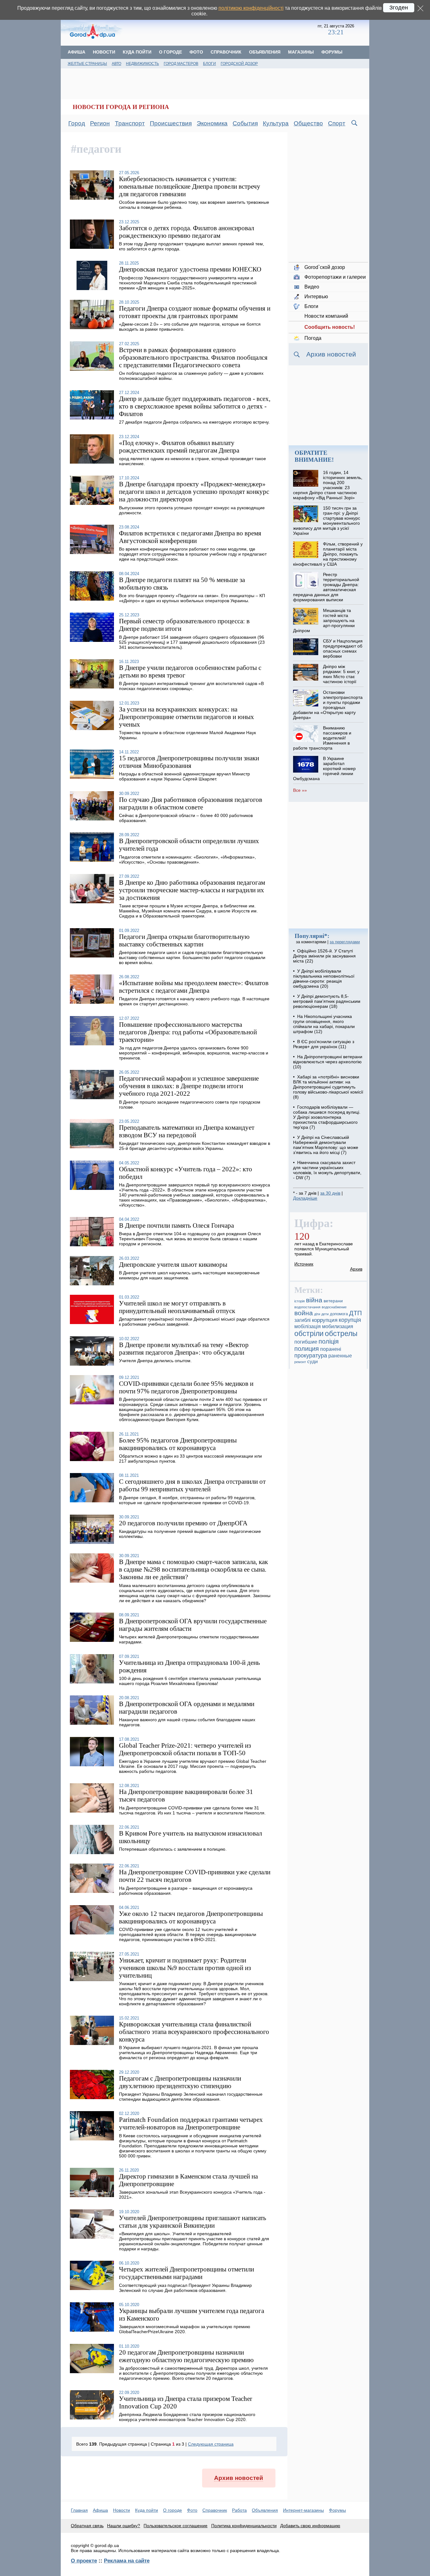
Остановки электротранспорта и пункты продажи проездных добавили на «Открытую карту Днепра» (328, 705)
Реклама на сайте (127, 2561)
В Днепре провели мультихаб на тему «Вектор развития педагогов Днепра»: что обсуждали (184, 1348)
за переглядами (345, 942)
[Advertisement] (221, 30)
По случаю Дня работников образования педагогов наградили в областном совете (191, 803)
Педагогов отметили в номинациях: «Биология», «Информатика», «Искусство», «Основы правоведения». (187, 860)
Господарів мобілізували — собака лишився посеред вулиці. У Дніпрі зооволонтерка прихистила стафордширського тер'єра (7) (327, 1117)
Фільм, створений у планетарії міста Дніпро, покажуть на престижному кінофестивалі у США (328, 554)
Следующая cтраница (211, 2444)
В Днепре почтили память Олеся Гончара (176, 1225)
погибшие (306, 1342)
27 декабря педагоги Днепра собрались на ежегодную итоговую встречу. (194, 422)
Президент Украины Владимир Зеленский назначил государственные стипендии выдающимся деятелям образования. (191, 2097)
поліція (329, 1341)
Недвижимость (142, 64)
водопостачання (307, 1307)
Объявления (265, 52)
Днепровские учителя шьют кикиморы (173, 1264)
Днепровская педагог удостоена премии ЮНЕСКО (190, 269)
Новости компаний (326, 316)
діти (317, 1314)
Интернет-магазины (303, 2510)
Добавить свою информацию (310, 2526)
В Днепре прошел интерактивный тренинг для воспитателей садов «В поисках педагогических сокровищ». (191, 686)
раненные (340, 1356)
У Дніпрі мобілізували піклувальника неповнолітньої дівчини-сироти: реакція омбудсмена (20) (324, 979)
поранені (331, 1349)
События (245, 123)
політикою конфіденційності (251, 8)
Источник (304, 1264)
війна (314, 1300)
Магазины (301, 52)
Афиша (76, 52)
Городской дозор (239, 64)
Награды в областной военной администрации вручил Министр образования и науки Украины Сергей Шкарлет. (184, 776)
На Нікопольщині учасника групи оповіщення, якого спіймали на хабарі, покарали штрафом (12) (324, 1024)
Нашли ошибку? (124, 2526)
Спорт (337, 123)
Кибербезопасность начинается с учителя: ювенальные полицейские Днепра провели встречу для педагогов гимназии (190, 186)
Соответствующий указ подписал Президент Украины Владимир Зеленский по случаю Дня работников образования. (185, 2288)
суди (312, 1362)
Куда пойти (137, 52)
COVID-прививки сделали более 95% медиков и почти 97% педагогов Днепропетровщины (186, 1387)
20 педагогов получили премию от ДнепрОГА (183, 1523)
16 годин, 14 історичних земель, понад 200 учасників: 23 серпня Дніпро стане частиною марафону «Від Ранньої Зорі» (328, 485)
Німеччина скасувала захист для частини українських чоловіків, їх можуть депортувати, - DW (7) (327, 1170)
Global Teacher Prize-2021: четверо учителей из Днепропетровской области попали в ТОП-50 (185, 1749)
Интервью (316, 297)
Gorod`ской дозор (325, 267)
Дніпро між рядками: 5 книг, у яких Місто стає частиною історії (341, 674)
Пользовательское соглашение (175, 2526)
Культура (276, 123)
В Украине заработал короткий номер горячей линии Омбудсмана (324, 768)
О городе (170, 52)
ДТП (355, 1313)
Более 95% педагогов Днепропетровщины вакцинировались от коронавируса (178, 1444)
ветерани (333, 1301)
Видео (312, 287)
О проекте (84, 2561)
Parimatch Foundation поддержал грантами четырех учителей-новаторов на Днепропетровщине (191, 2123)
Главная (79, 2510)
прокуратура (311, 1356)
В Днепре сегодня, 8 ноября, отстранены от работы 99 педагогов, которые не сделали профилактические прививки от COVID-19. (187, 1500)
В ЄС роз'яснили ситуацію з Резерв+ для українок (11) (324, 1044)
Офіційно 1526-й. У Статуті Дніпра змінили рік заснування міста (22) (324, 956)
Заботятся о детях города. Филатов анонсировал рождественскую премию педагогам (187, 232)
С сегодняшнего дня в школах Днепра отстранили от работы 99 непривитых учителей (192, 1485)
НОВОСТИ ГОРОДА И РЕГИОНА (121, 107)
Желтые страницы (87, 64)
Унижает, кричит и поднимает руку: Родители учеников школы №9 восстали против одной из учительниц (185, 1968)
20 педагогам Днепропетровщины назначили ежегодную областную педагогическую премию (186, 2356)
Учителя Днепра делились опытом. (155, 1361)
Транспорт (130, 123)
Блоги (209, 64)
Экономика (212, 123)
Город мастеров (181, 64)
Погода (313, 338)
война (304, 1313)
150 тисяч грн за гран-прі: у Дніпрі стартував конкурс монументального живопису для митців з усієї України (326, 521)
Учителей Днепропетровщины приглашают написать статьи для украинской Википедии (193, 2222)
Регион (100, 123)
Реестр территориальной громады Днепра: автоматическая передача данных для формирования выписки (326, 587)
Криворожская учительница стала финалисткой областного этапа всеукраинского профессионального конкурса (194, 2032)
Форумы (332, 52)
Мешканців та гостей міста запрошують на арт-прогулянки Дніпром (324, 620)
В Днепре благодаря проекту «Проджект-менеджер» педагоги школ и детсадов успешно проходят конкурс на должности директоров (194, 491)
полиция (307, 1349)
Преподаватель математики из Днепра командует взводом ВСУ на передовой (187, 1131)
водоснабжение (334, 1307)
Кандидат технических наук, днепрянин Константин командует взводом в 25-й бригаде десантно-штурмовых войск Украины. (195, 1146)
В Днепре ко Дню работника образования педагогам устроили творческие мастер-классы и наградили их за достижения (192, 890)
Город (77, 123)
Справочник (226, 52)
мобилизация (338, 1326)
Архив (356, 1269)
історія (300, 1301)
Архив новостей (239, 2478)
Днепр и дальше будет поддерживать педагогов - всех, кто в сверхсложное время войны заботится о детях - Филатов (195, 406)
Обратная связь (87, 2526)
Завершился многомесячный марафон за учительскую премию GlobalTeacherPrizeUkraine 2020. (185, 2329)
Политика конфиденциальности (244, 2526)
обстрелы (341, 1334)
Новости (104, 52)
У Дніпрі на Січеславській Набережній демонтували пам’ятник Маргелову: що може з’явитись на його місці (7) (326, 1145)
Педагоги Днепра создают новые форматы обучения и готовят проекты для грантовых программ (195, 312)
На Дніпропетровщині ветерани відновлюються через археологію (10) (328, 1062)
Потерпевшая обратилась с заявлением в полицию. (173, 1849)
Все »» (300, 790)
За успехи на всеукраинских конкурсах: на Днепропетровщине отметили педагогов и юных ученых (187, 717)
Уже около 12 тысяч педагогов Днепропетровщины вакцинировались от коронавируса (191, 1917)
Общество (308, 123)
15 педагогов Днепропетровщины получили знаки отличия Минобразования (189, 762)
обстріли (309, 1334)
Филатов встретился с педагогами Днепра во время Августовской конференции (190, 537)
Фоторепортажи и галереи (335, 277)
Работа (239, 2510)
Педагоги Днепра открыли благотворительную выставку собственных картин (184, 940)
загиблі (303, 1320)
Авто (116, 64)
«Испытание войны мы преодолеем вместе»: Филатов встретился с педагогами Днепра (194, 987)
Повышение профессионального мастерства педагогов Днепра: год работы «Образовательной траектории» (188, 1032)
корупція (350, 1320)
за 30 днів (330, 1193)
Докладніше (305, 1198)
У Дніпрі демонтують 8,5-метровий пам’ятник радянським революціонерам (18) (327, 1001)
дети (325, 1314)
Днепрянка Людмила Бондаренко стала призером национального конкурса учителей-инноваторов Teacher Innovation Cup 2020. (187, 2417)
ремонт (300, 1362)
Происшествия (171, 123)
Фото (196, 52)
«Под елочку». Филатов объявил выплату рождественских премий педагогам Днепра (179, 446)
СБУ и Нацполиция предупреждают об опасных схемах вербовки (343, 648)
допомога (339, 1314)
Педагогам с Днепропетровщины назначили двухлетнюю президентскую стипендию (180, 2082)
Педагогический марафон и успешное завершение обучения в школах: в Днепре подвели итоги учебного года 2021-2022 (189, 1086)
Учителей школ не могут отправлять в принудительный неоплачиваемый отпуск (177, 1307)
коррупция (325, 1320)
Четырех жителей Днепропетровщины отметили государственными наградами (187, 2273)
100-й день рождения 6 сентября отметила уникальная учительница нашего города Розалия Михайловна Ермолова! (190, 1681)
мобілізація (308, 1326)
